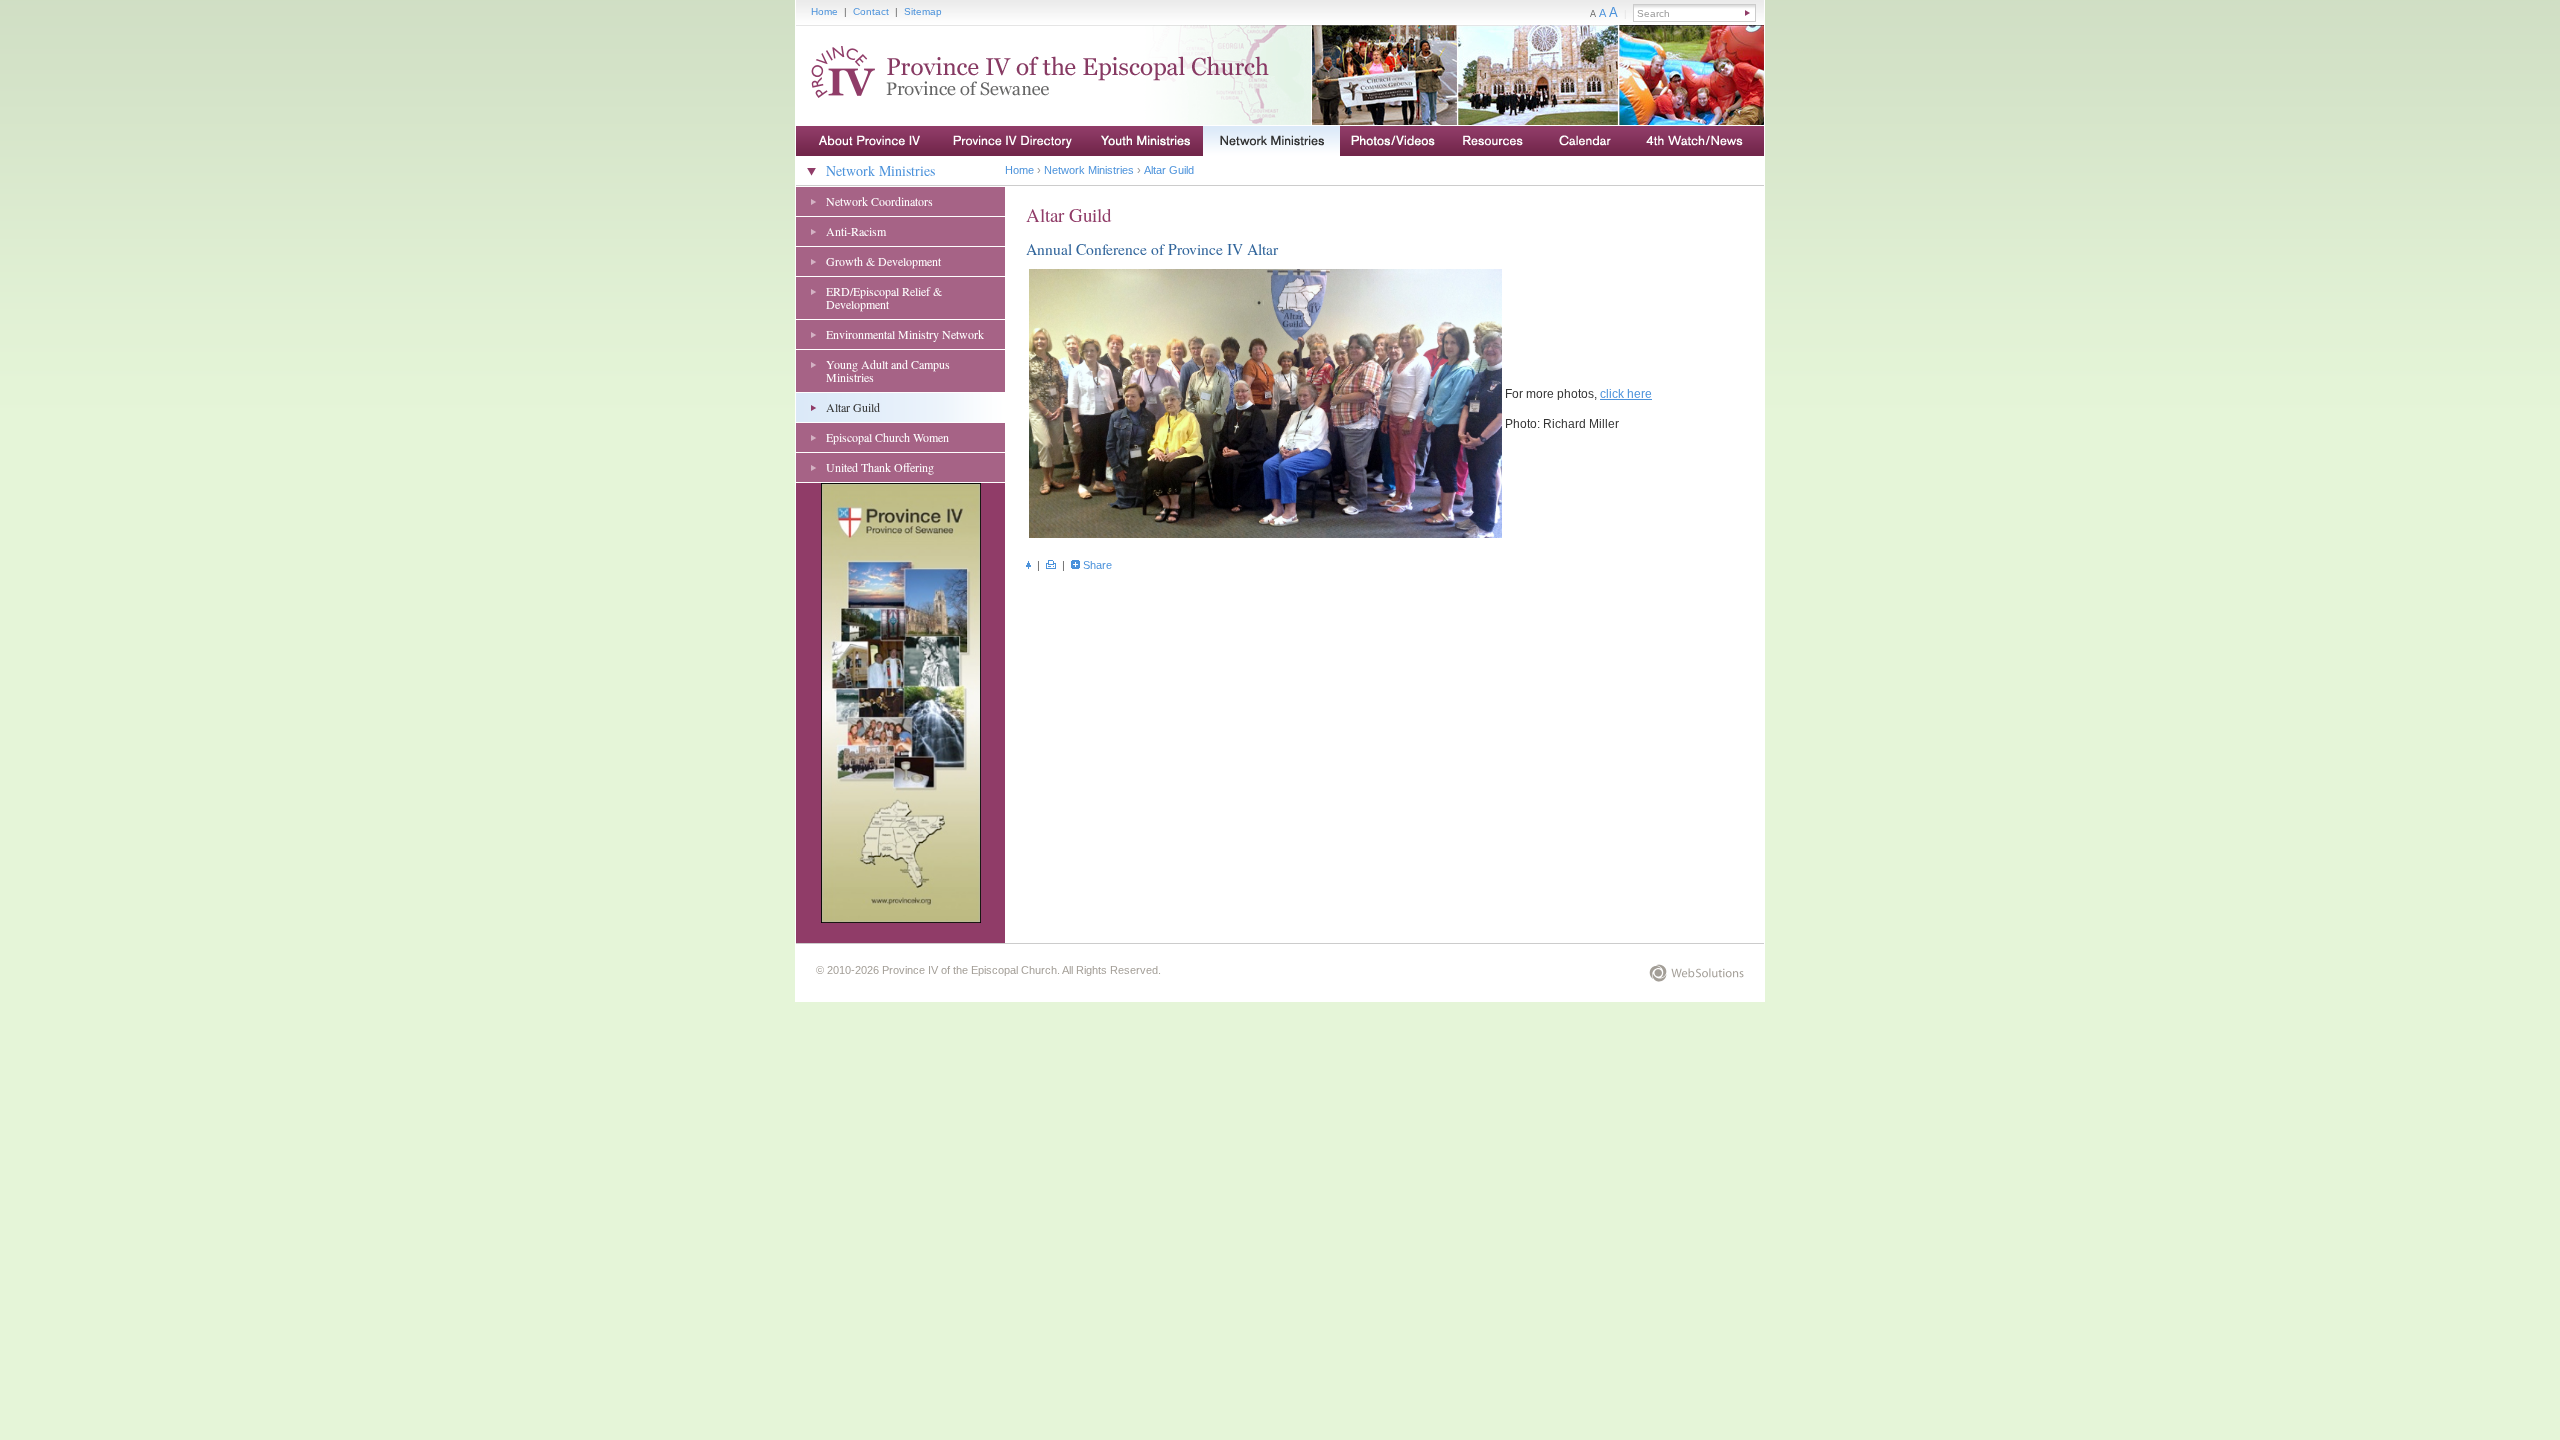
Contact (871, 11)
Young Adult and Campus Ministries (888, 370)
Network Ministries (880, 170)
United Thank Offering (880, 467)
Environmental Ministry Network (905, 334)
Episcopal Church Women (887, 437)
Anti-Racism (856, 231)
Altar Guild (853, 407)
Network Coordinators (879, 201)
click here (1626, 394)
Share (1097, 565)
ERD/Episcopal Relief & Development (884, 297)
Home (824, 11)
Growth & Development (883, 261)
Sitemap (923, 11)
